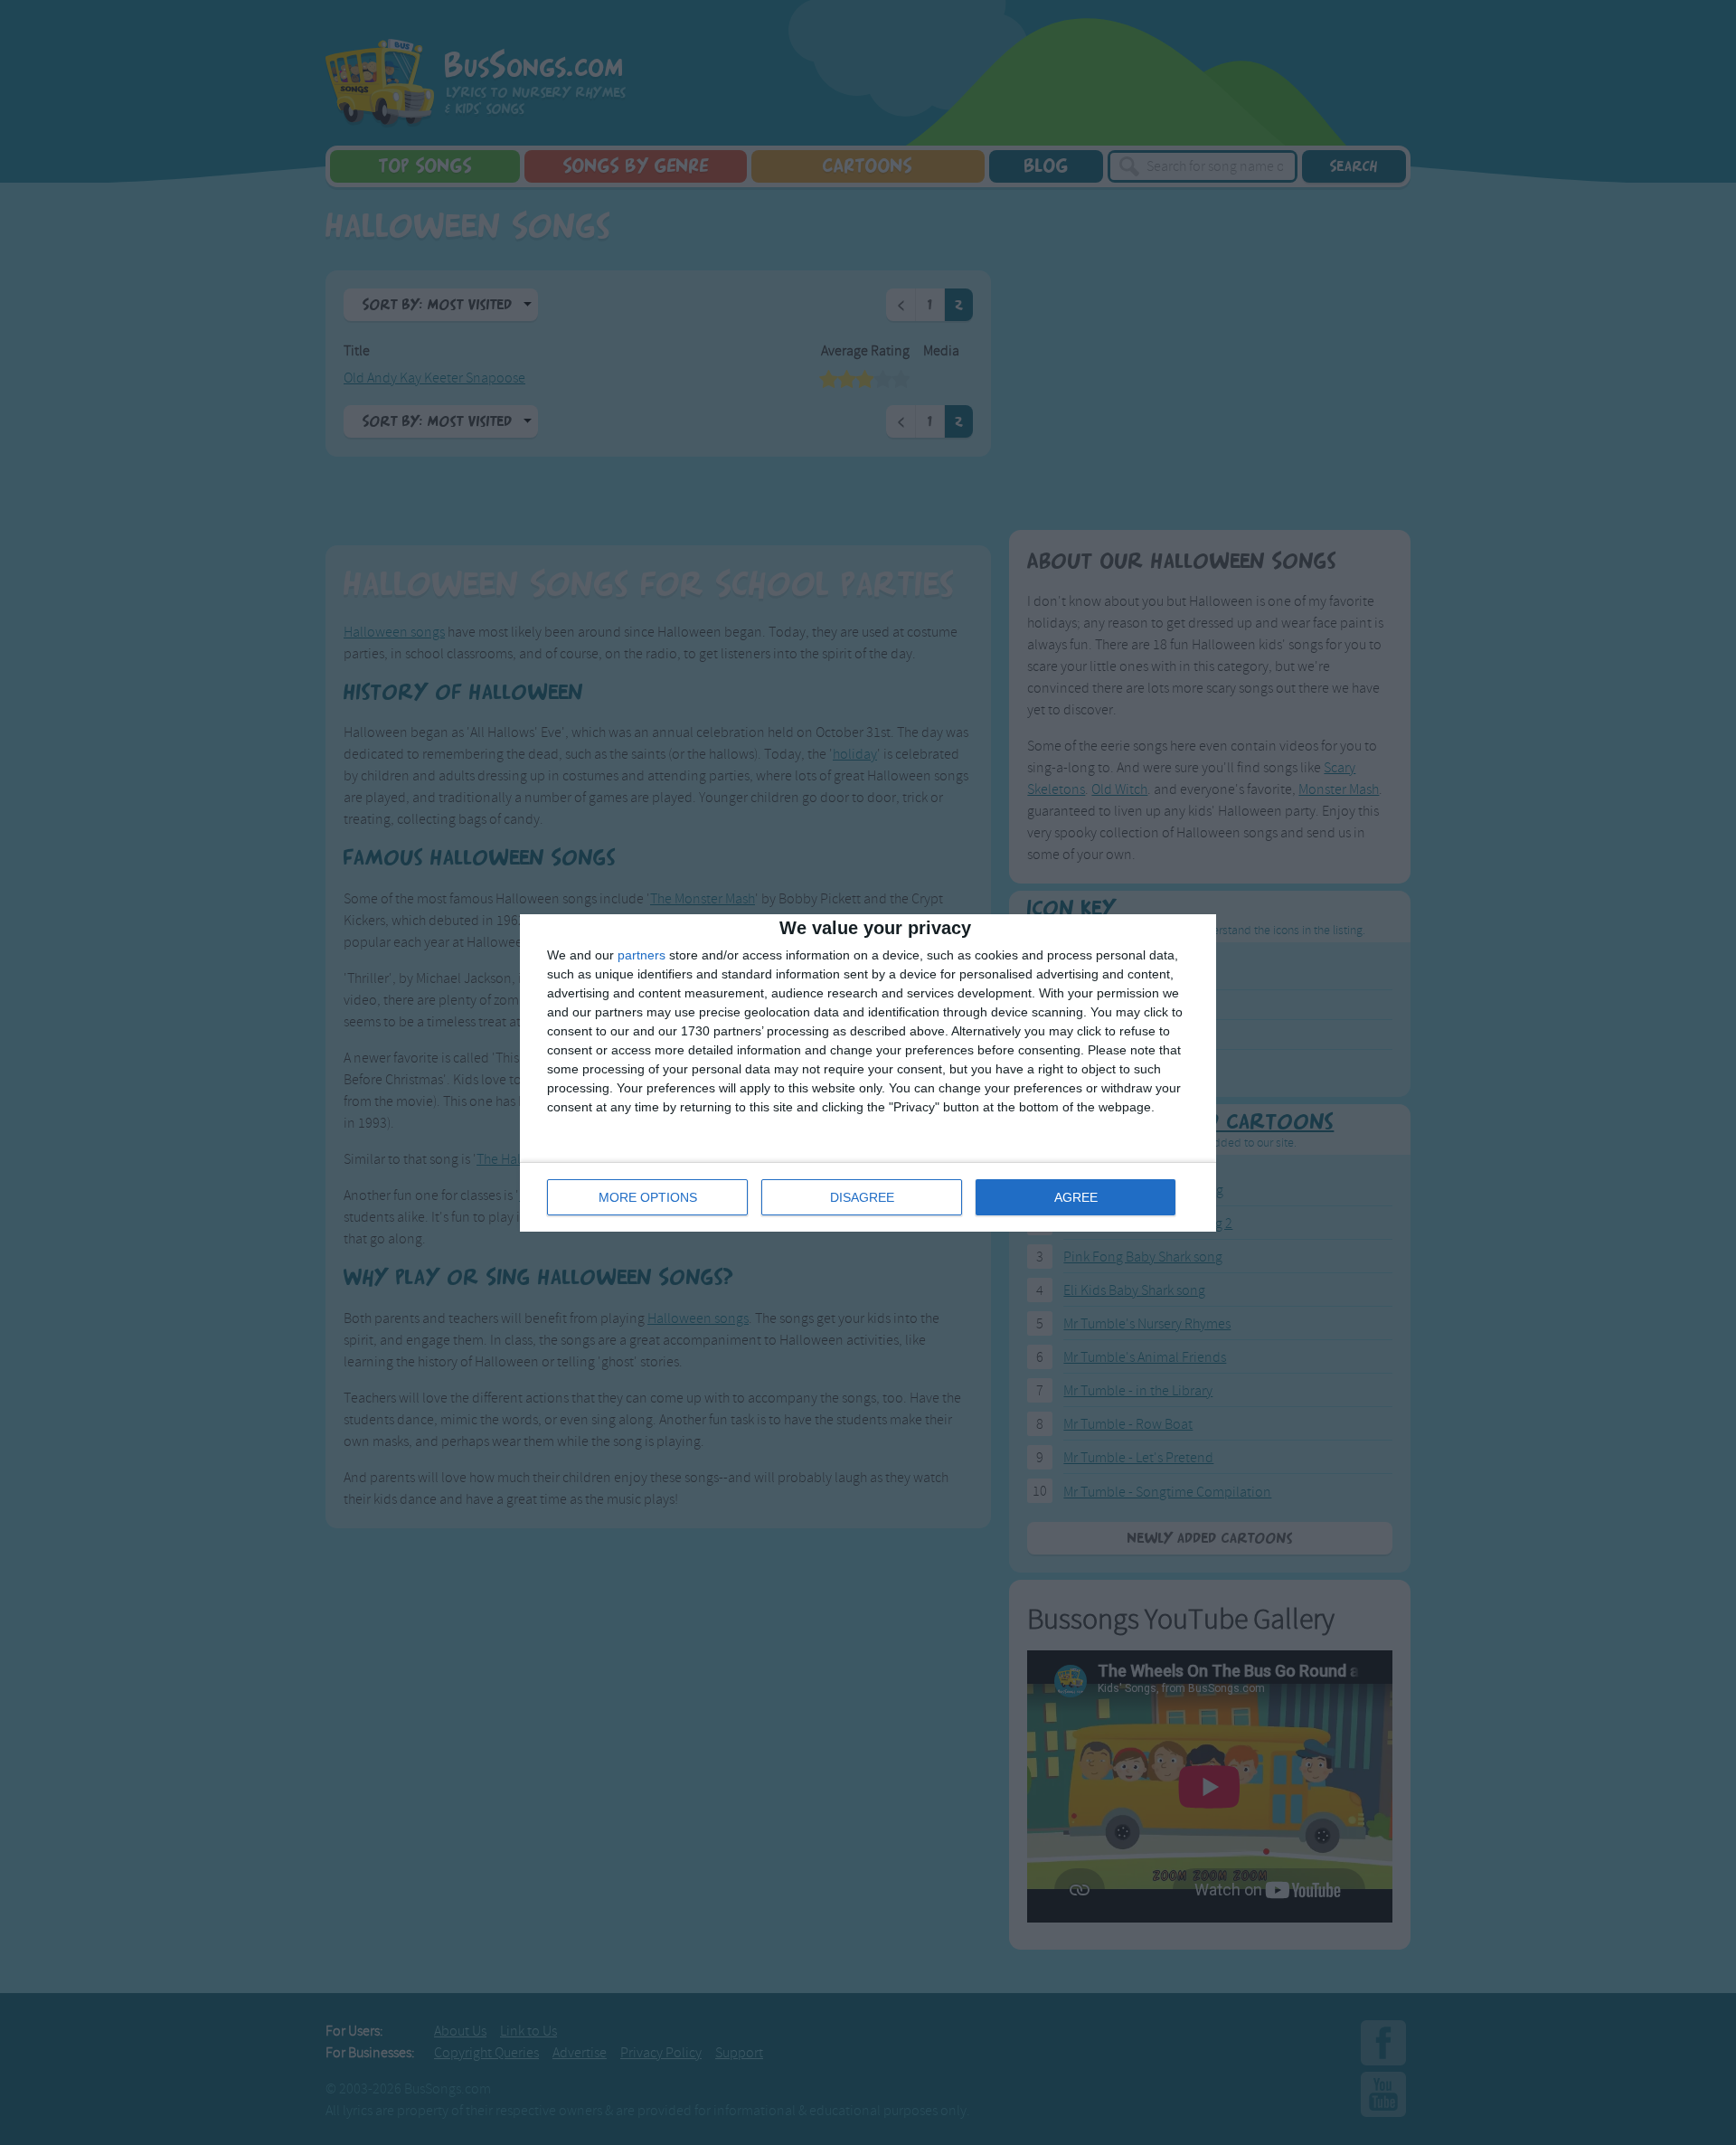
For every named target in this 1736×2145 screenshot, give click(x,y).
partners (642, 955)
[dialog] (868, 1073)
